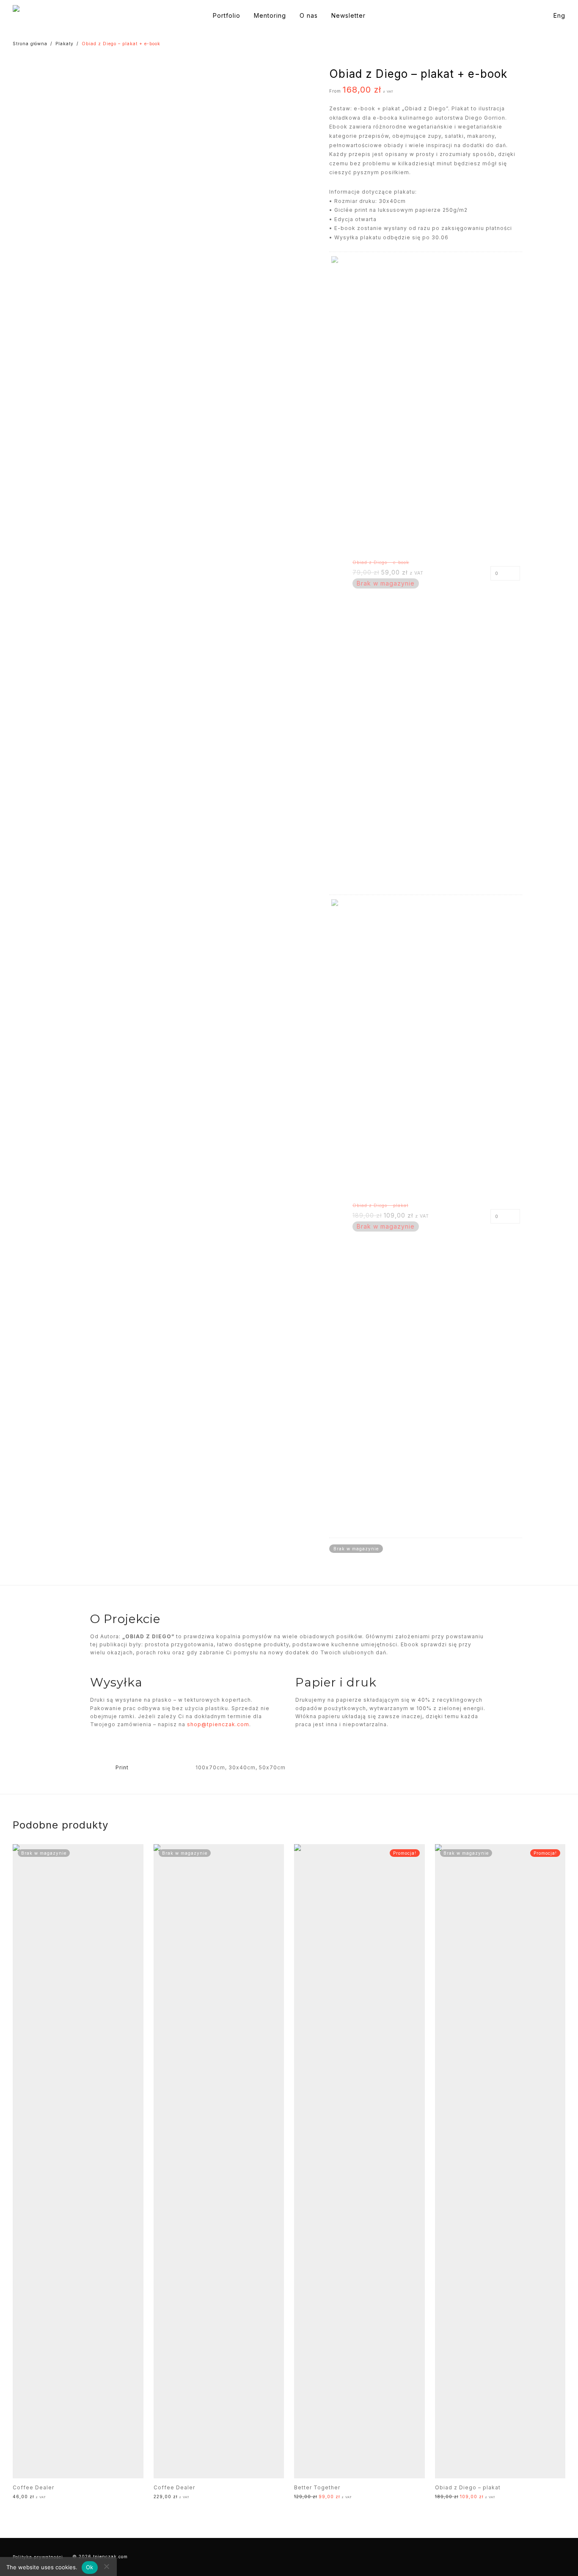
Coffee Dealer (33, 2487)
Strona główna (30, 44)
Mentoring (270, 15)
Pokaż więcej (74, 2502)
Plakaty (65, 44)
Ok (90, 2567)
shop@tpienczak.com (218, 1724)
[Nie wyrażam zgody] (106, 2566)
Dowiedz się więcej (32, 2502)
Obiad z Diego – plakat (468, 2487)
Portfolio (227, 15)
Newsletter (348, 15)
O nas (309, 15)
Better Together (317, 2487)
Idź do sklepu (306, 2502)
